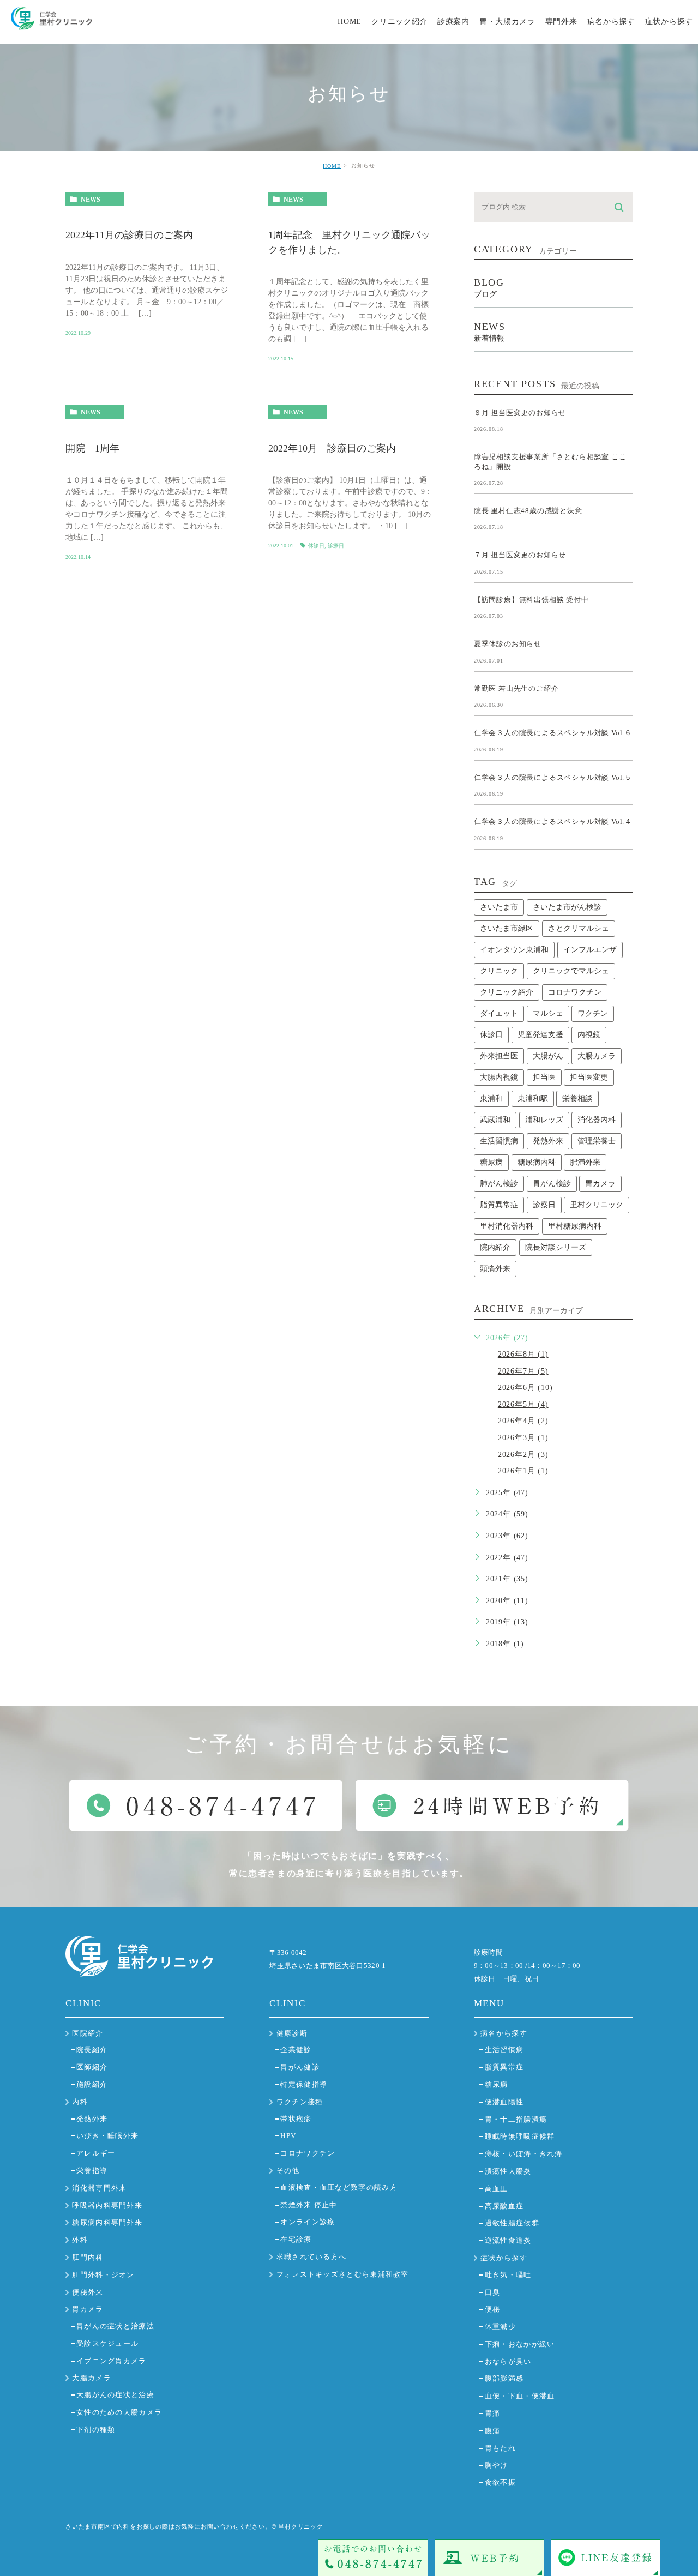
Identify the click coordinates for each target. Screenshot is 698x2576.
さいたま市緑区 (507, 928)
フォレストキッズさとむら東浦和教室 (343, 2274)
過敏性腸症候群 (512, 2223)
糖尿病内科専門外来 (107, 2222)
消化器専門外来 (99, 2188)
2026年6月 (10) (525, 1388)
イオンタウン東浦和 (514, 950)
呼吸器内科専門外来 (107, 2205)
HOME (332, 166)
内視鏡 (589, 1035)
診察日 (544, 1205)
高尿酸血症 (504, 2206)
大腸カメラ (597, 1056)
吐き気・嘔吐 (508, 2275)
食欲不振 (500, 2482)
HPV (288, 2136)
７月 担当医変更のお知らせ (520, 555)
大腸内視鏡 (499, 1077)
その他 (288, 2171)
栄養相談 (577, 1099)
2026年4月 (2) (523, 1421)
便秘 (493, 2309)
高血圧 (497, 2189)
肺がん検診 (499, 1184)
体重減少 (500, 2327)
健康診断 (292, 2033)
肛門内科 (88, 2257)
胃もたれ (500, 2448)
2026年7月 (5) (523, 1371)
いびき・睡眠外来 (107, 2136)
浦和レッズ (544, 1120)
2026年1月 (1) (523, 1471)
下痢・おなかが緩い (520, 2344)
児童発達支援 (540, 1035)
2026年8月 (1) (523, 1354)
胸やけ (497, 2465)
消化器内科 (597, 1120)
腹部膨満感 (504, 2378)
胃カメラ (600, 1184)
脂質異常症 (499, 1205)
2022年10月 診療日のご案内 (332, 448)
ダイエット (499, 1013)
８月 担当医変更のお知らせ (520, 412)
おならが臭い (508, 2361)
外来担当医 (499, 1056)
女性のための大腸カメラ (119, 2412)
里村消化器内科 (507, 1226)
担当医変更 (589, 1077)
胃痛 (493, 2413)
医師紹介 (92, 2067)
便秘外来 (88, 2292)
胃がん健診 (300, 2067)
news (91, 200)
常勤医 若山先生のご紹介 (516, 688)
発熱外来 (548, 1141)
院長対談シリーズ (556, 1247)
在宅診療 (296, 2239)
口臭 (493, 2292)
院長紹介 (92, 2050)
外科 (80, 2240)
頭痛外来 (495, 1269)
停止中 (309, 2205)
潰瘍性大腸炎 (508, 2171)
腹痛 (493, 2431)
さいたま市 (499, 907)
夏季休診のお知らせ (508, 644)
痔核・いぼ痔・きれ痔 (524, 2154)
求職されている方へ (312, 2257)
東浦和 (491, 1099)
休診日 (316, 546)
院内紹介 (495, 1247)
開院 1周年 (92, 448)
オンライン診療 (308, 2222)
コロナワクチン (575, 992)
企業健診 (296, 2050)
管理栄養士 (597, 1141)
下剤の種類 (96, 2430)
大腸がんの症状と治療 (115, 2395)
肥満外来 (585, 1162)
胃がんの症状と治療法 (115, 2326)
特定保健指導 (304, 2084)
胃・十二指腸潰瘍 (516, 2119)
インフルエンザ (590, 950)
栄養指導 (92, 2171)
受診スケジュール (107, 2343)
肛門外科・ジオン (103, 2275)
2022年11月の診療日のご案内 (129, 236)
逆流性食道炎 (508, 2240)
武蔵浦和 (495, 1120)
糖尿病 (491, 1162)
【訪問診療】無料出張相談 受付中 (531, 599)
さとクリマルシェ (579, 928)
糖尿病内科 (537, 1162)
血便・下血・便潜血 (520, 2396)
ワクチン (593, 1013)
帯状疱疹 (296, 2119)
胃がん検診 (552, 1184)
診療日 (336, 546)
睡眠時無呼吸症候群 (520, 2136)
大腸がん (548, 1056)
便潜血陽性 (504, 2102)
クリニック (499, 971)
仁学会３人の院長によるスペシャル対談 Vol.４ (553, 821)
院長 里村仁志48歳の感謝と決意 (528, 511)
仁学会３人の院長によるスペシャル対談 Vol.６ (553, 733)
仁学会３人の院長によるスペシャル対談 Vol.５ (553, 777)
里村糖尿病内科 (575, 1226)
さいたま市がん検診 (567, 907)
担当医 (544, 1077)
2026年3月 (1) (523, 1438)
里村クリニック (597, 1205)
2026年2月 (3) (523, 1455)
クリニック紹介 (507, 992)
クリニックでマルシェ (571, 971)
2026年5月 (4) (523, 1404)
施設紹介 (92, 2084)
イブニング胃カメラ (112, 2361)
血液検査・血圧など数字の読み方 (339, 2187)
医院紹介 (88, 2033)
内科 (80, 2102)
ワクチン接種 (300, 2102)
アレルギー (96, 2153)
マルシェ (548, 1013)
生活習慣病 (499, 1141)
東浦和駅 (533, 1099)
